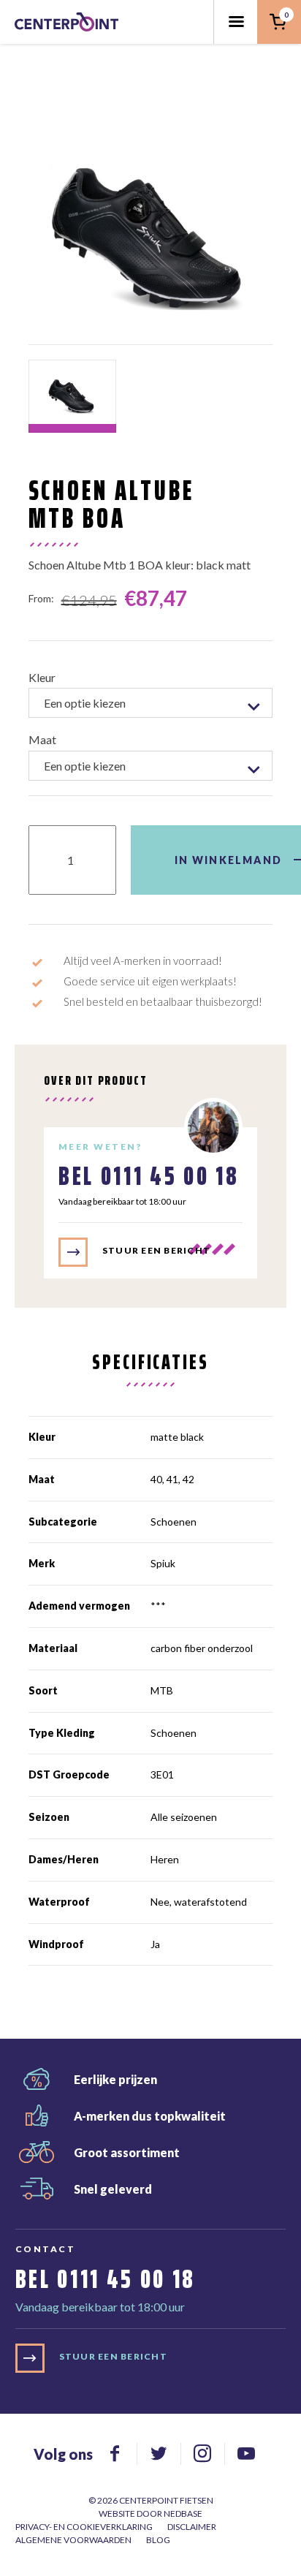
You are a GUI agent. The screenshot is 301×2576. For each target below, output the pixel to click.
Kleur (42, 677)
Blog (158, 2540)
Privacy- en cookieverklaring (84, 2527)
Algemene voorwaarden (73, 2540)
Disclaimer (192, 2527)
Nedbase (183, 2514)
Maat (42, 739)
